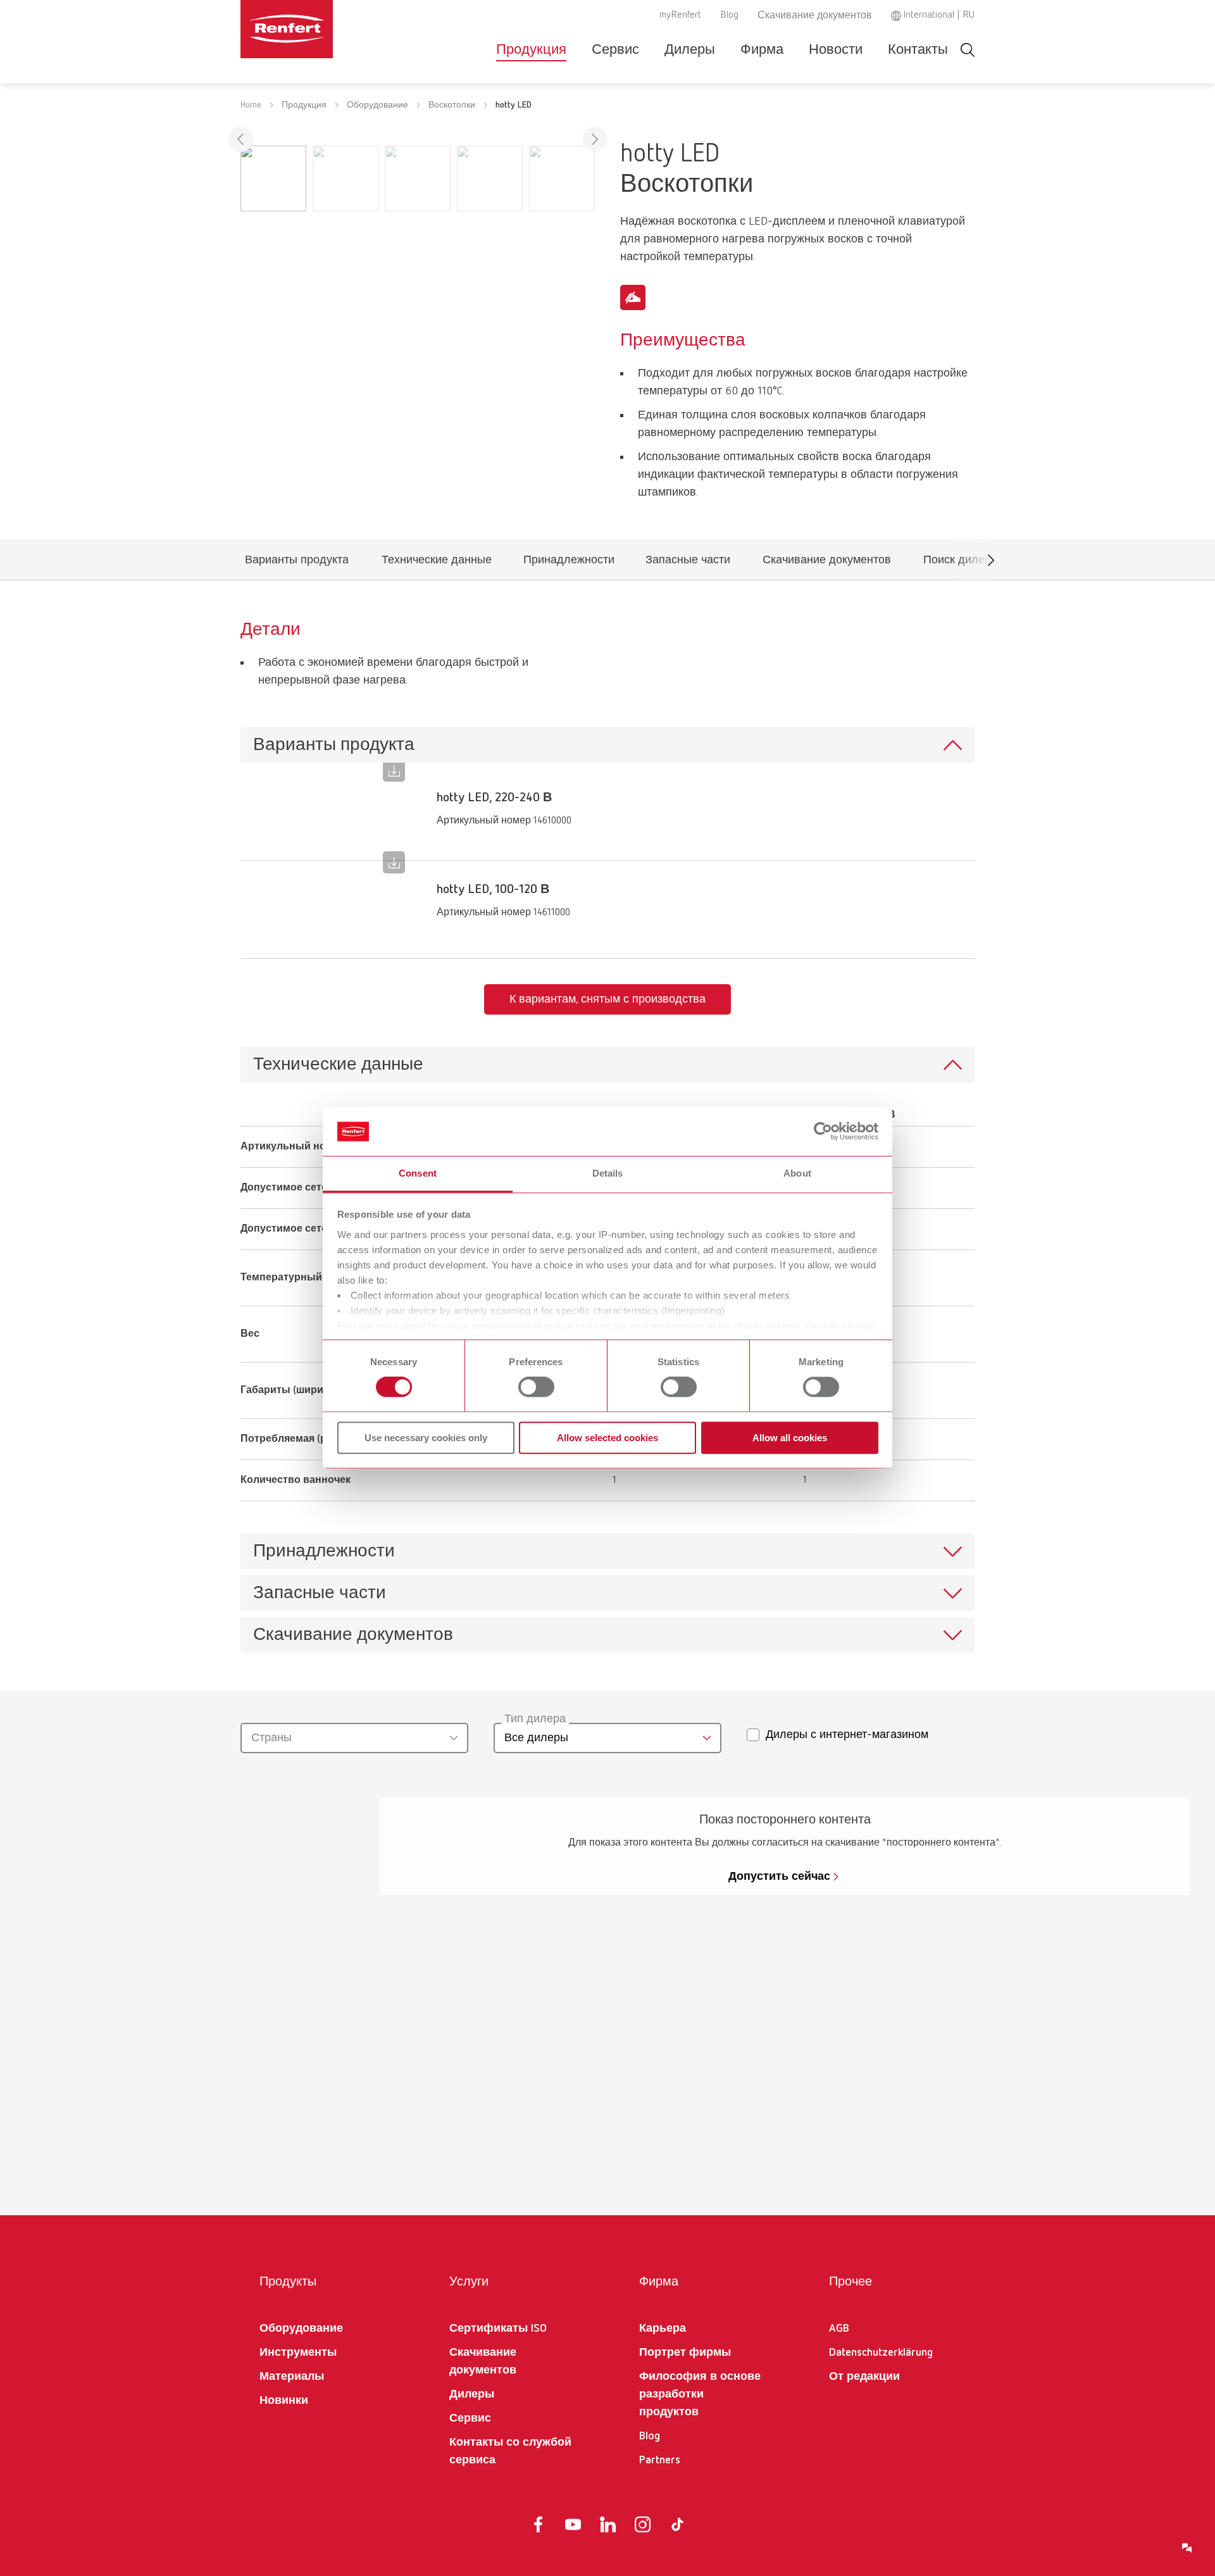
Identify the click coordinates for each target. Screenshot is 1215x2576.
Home (251, 105)
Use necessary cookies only (426, 1438)
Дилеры (690, 50)
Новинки (284, 2401)
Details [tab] (608, 1173)
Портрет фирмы (685, 2353)
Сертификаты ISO (498, 2329)
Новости (836, 50)
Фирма (762, 50)
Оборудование (377, 105)
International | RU (939, 15)
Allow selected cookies (607, 1438)
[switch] (536, 1387)
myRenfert (680, 15)
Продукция (531, 50)
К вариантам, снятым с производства (607, 999)
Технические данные (436, 563)
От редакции (864, 2377)
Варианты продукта (296, 563)
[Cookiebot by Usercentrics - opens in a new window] (823, 1132)
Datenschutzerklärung (881, 2353)
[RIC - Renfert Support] (1187, 2548)
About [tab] (797, 1173)
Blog (729, 15)
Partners (660, 2460)
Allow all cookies (790, 1438)
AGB (839, 2329)
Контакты (918, 50)
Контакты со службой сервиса (510, 2451)
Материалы (292, 2377)
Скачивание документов (815, 16)
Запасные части (688, 563)
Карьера (663, 2329)
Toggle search (968, 50)
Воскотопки (452, 105)
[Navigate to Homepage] (325, 29)
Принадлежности (569, 563)
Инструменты (298, 2353)
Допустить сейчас (779, 1877)
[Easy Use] (633, 297)
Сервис (615, 50)
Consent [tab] (418, 1173)
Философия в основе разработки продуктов (700, 2394)
